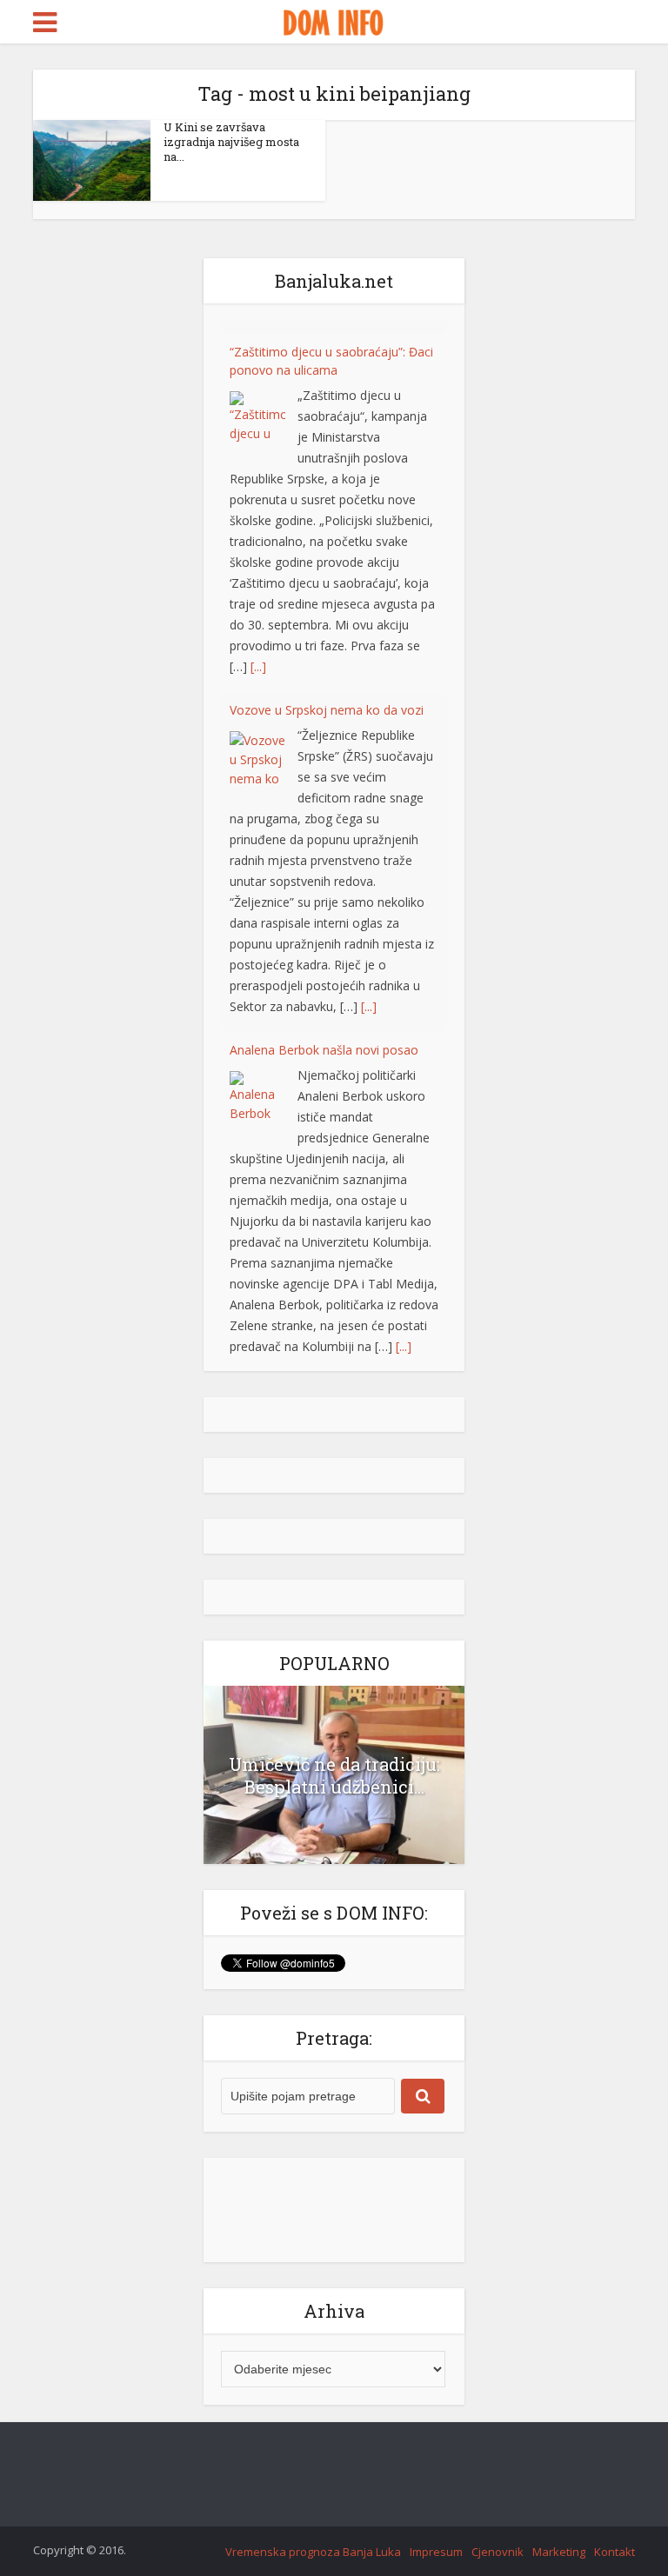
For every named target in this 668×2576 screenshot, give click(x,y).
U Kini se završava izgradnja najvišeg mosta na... (231, 142)
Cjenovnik (498, 2557)
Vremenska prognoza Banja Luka (313, 2557)
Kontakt (615, 2557)
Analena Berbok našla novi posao (324, 1037)
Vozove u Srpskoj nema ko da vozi (327, 697)
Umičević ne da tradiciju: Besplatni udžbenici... (334, 1780)
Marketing (559, 2557)
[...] (258, 653)
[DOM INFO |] (334, 20)
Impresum (436, 2557)
